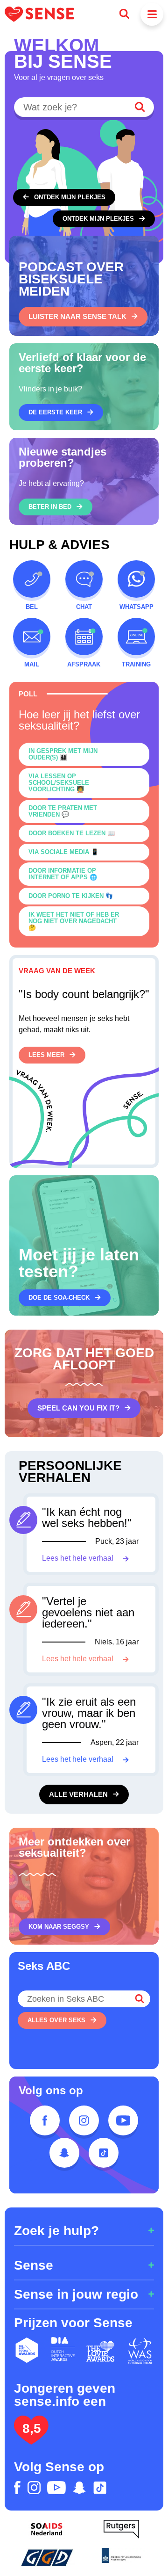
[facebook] (45, 2120)
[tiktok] (104, 2153)
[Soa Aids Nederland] (47, 2529)
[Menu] (152, 14)
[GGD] (47, 2557)
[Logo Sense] (39, 14)
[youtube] (123, 2120)
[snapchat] (64, 2153)
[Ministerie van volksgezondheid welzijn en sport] (121, 2557)
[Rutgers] (121, 2529)
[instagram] (84, 2120)
